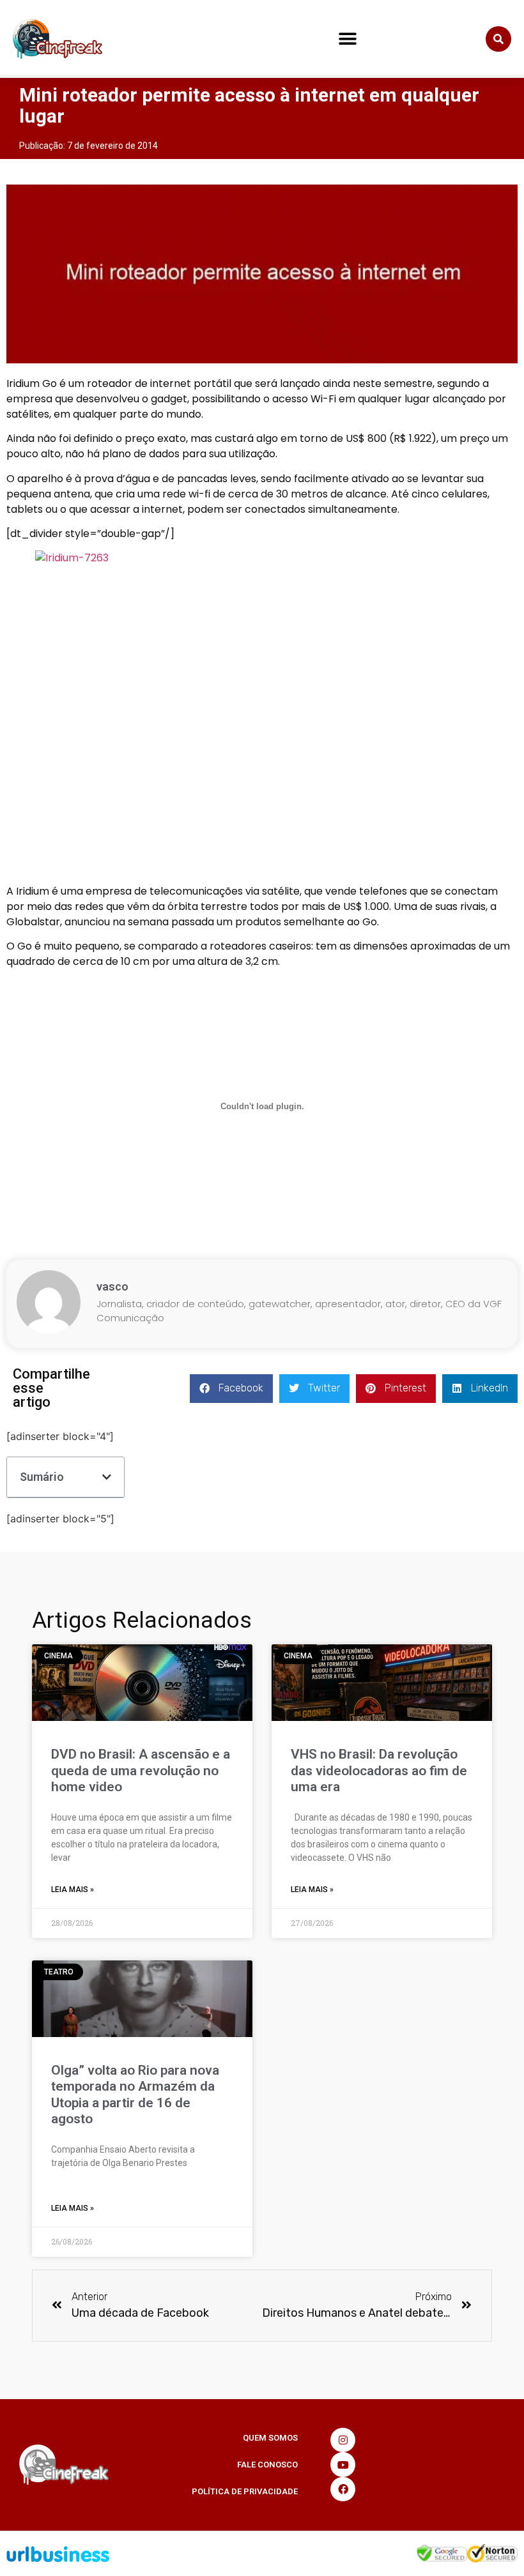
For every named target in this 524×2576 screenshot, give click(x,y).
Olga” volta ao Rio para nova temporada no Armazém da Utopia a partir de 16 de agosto (135, 2095)
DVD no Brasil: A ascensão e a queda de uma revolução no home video (141, 1770)
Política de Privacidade (245, 2491)
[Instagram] (343, 2440)
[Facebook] (343, 2489)
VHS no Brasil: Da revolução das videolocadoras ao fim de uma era (379, 1770)
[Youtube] (343, 2464)
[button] (347, 39)
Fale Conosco (267, 2465)
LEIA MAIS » (73, 1890)
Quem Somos (270, 2438)
